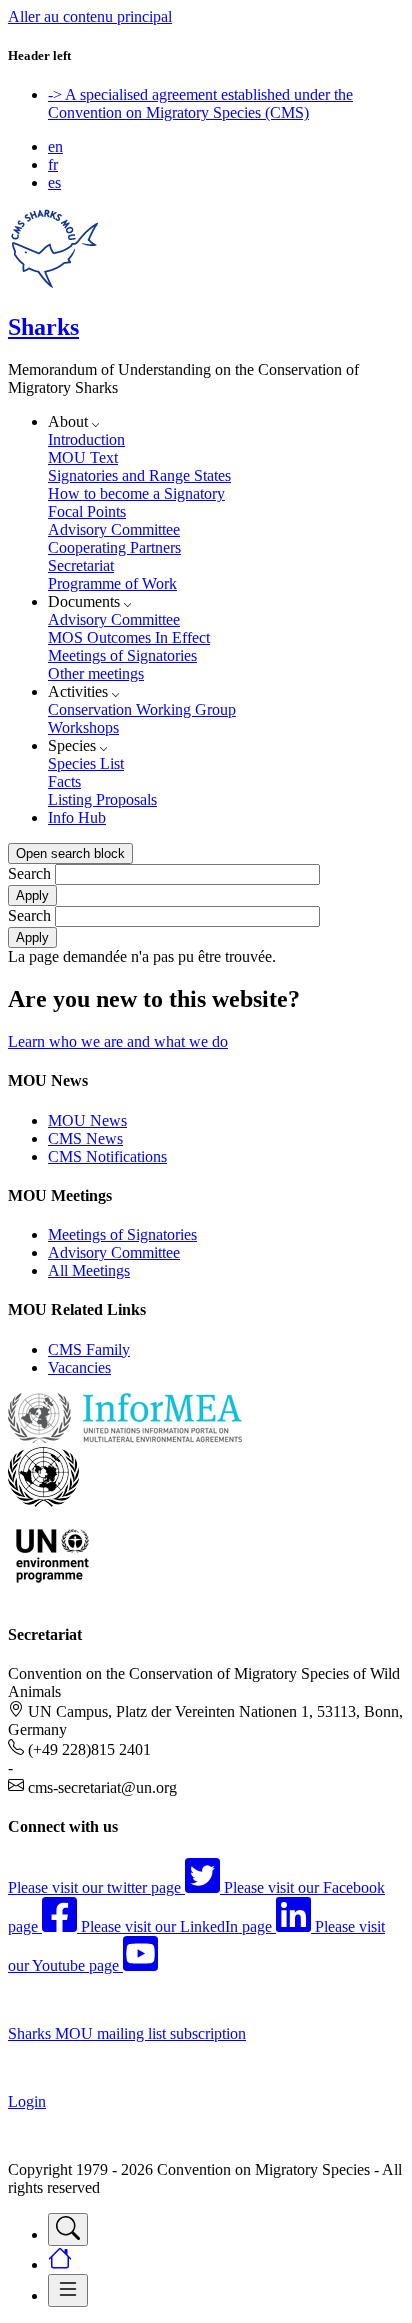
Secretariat (81, 565)
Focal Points (87, 511)
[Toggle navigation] (68, 2229)
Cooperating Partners (114, 547)
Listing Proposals (102, 799)
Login (27, 2101)
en (55, 146)
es (54, 182)
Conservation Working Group (142, 709)
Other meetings (96, 673)
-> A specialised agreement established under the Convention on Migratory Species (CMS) (200, 103)
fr (53, 164)
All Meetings (89, 1270)
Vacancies (79, 1367)
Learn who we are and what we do (118, 1041)
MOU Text (83, 457)
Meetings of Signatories (122, 655)
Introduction (86, 439)
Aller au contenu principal (90, 16)
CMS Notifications (107, 1156)
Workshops (83, 727)
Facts (64, 781)
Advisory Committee (114, 529)
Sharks (43, 327)
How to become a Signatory (136, 493)
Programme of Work (112, 583)
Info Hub (77, 817)
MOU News (87, 1120)
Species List (86, 763)
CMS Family (89, 1349)
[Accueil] (54, 284)
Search (29, 873)
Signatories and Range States (139, 475)
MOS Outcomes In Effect (129, 637)
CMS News (85, 1138)
